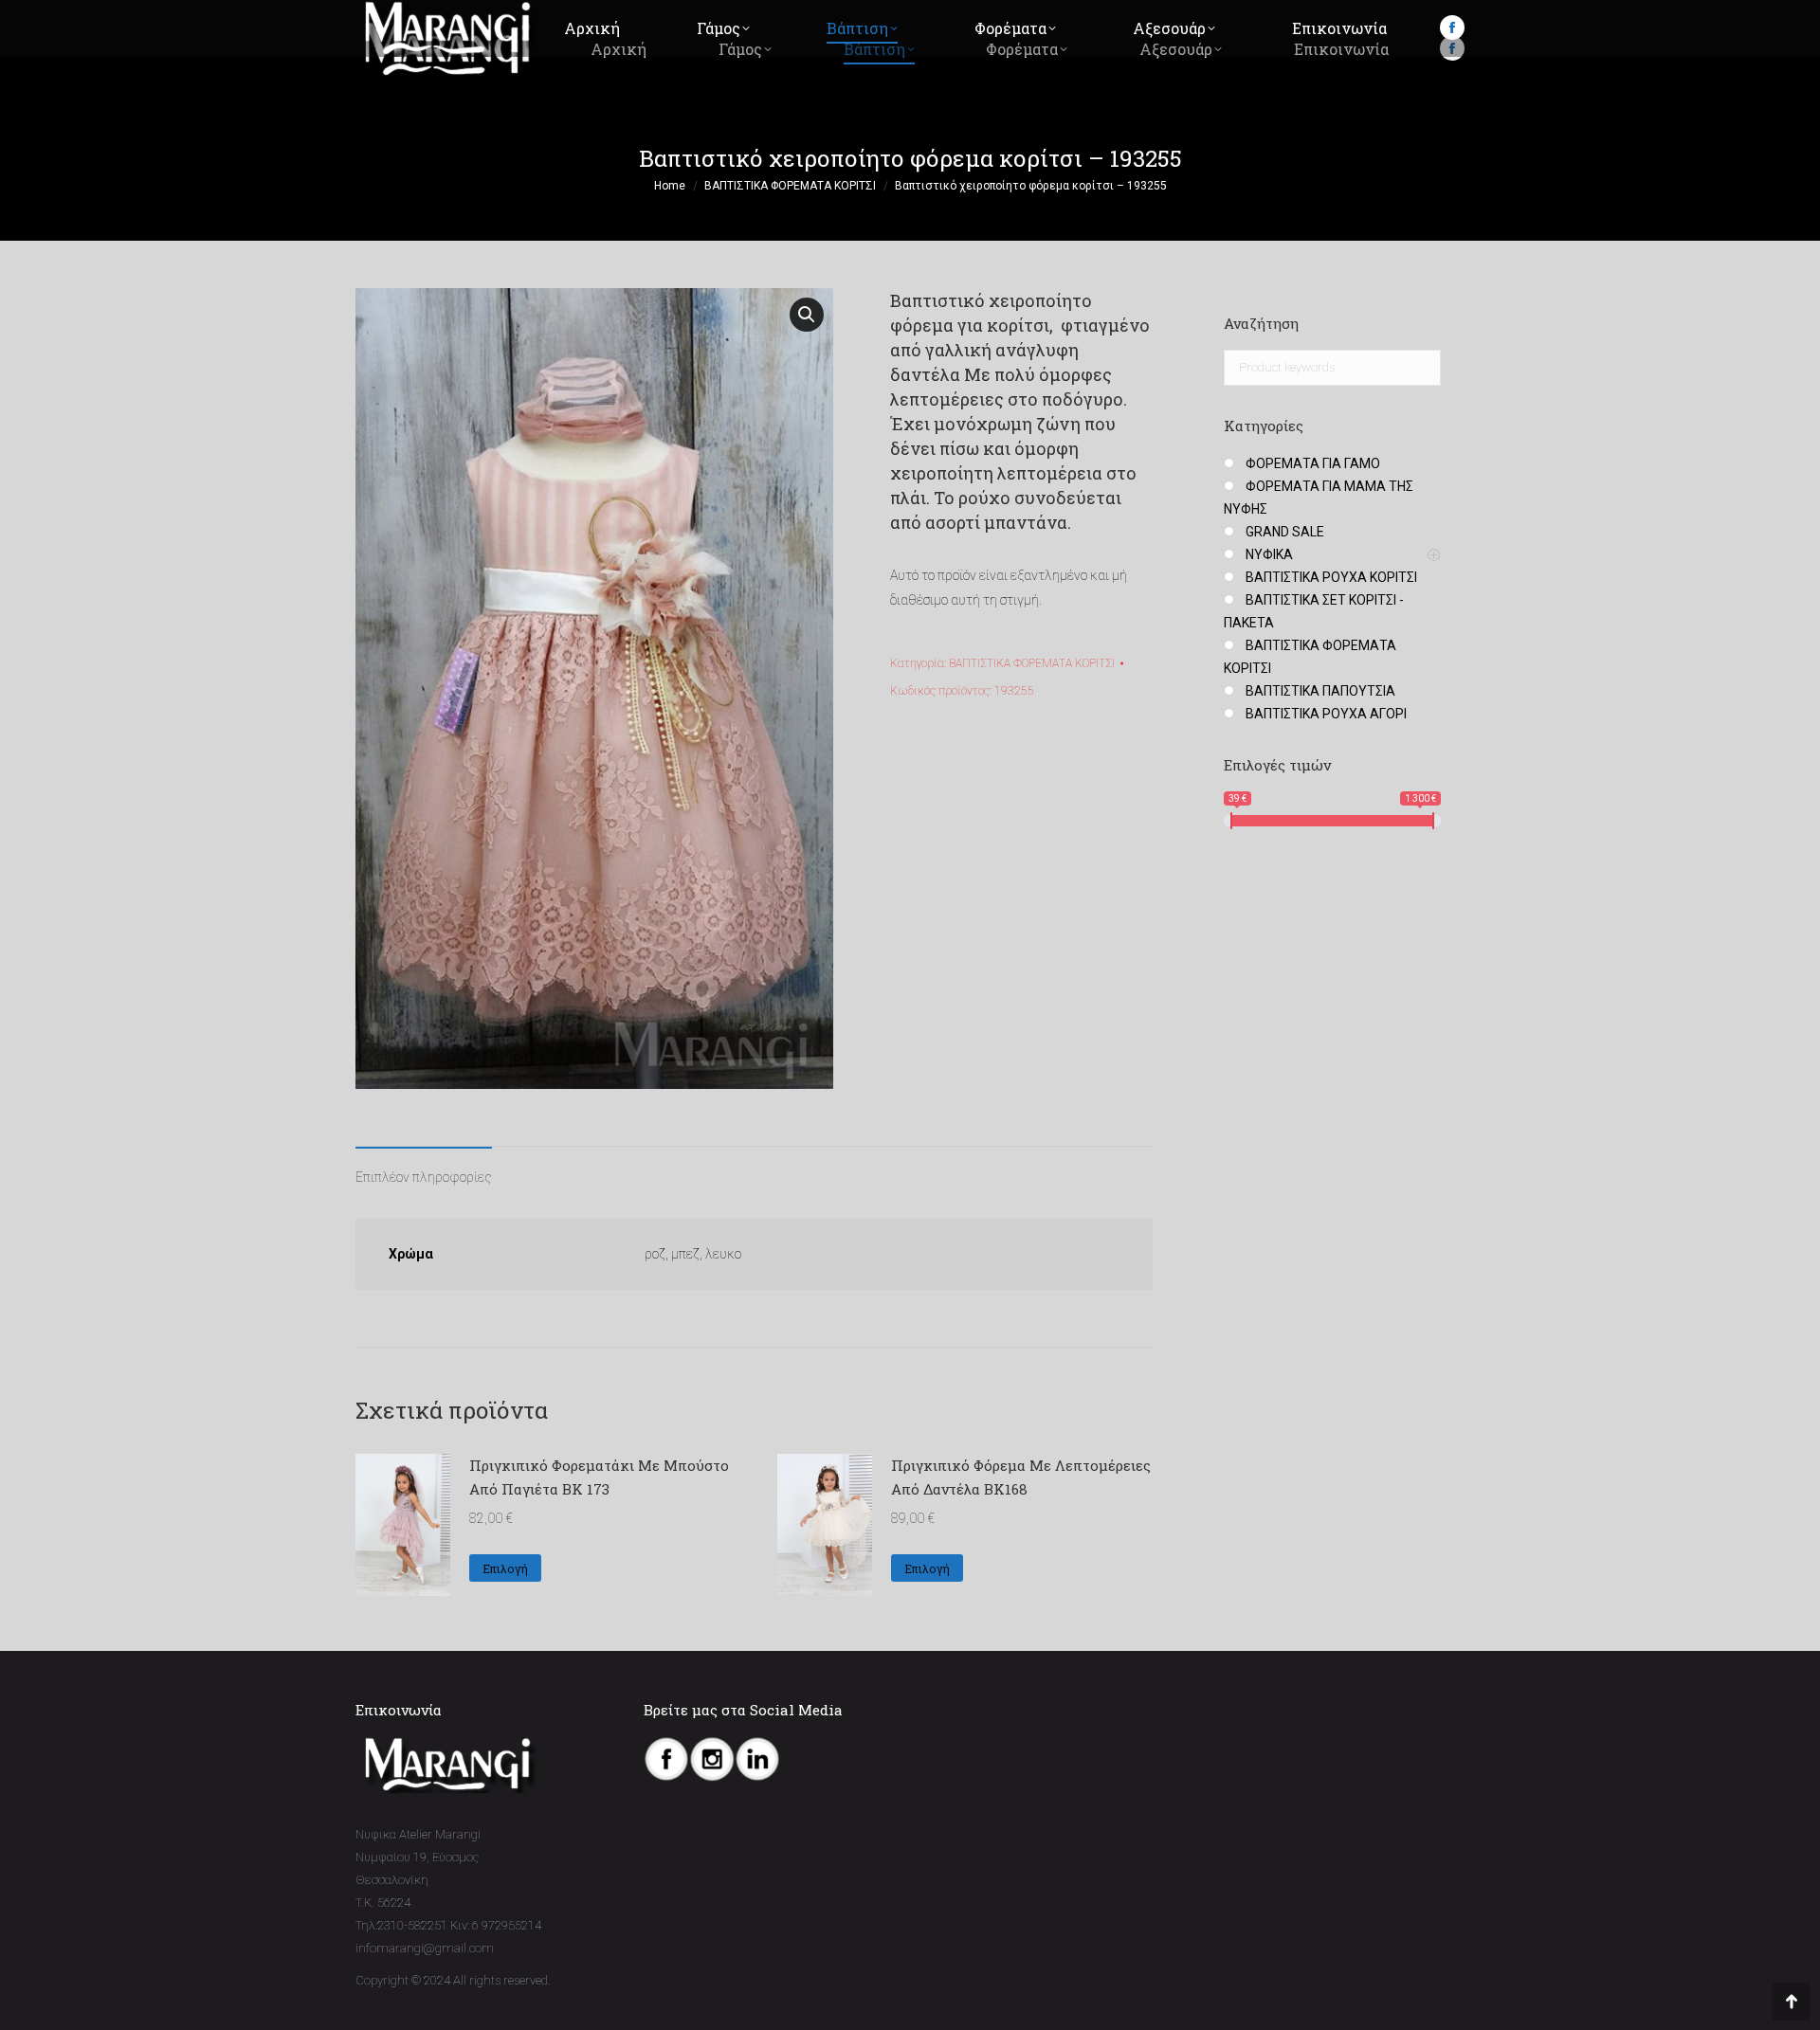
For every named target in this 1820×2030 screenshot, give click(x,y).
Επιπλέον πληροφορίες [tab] (424, 1177)
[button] (807, 315)
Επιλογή (505, 1568)
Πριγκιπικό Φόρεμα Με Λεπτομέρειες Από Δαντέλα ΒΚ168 (1021, 1477)
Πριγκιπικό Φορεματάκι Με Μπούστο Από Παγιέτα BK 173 (599, 1477)
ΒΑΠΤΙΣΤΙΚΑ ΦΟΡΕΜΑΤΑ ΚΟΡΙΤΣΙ (1032, 663)
